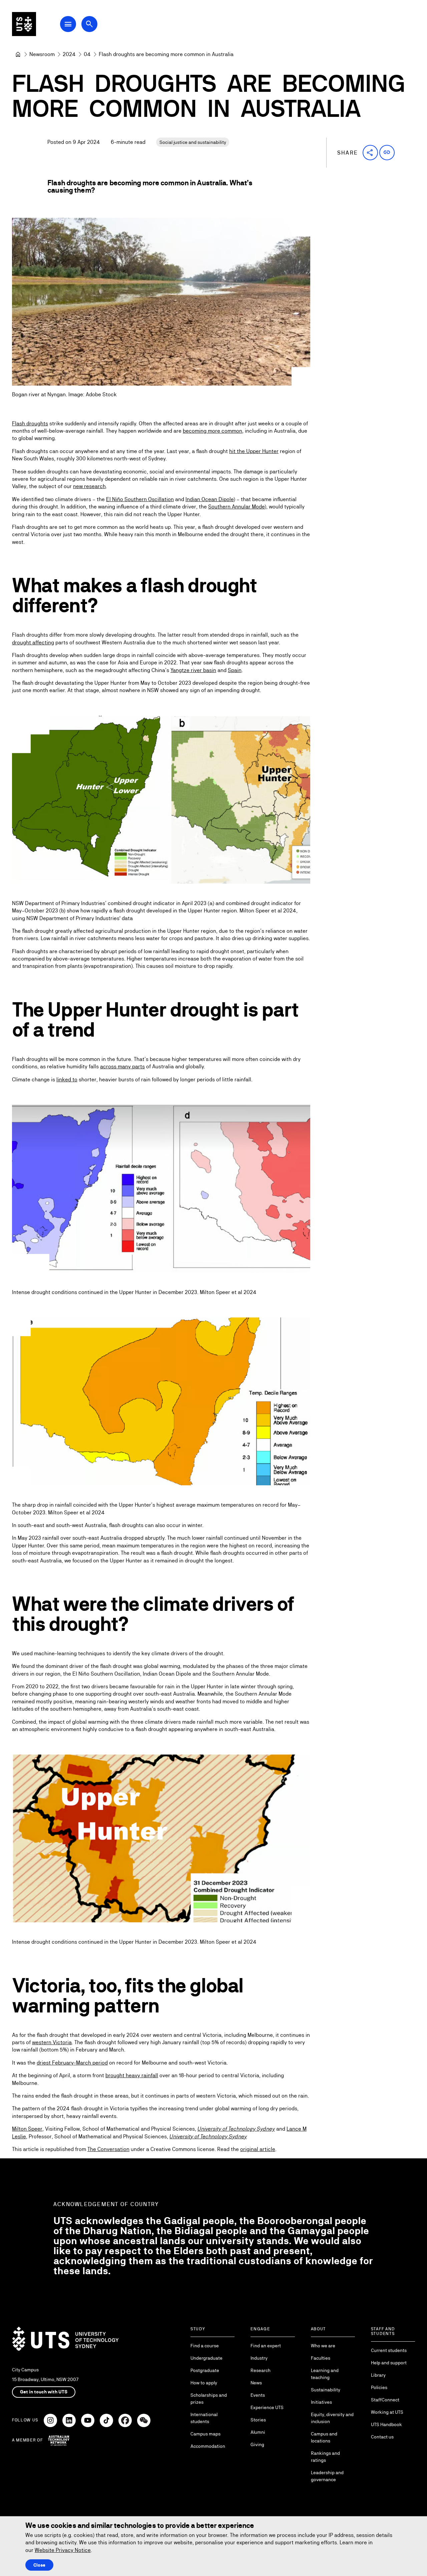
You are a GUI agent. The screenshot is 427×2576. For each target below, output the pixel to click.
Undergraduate (206, 2358)
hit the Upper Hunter (254, 451)
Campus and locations (324, 2437)
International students (204, 2418)
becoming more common (212, 431)
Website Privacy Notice (63, 2550)
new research (89, 486)
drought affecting (33, 642)
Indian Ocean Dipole (209, 499)
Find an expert (266, 2346)
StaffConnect (385, 2400)
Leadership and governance (327, 2476)
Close (39, 2565)
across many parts (122, 1066)
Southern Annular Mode (236, 507)
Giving (257, 2444)
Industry (259, 2358)
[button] (370, 153)
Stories (258, 2420)
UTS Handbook (386, 2424)
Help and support (389, 2363)
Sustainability (326, 2390)
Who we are (323, 2346)
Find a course (205, 2346)
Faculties (321, 2358)
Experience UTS (267, 2407)
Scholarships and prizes (209, 2399)
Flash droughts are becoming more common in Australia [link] (166, 54)
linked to (67, 1080)
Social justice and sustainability (193, 142)
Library (378, 2375)
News (256, 2383)
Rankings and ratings (325, 2457)
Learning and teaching (325, 2374)
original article (258, 2149)
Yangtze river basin (193, 670)
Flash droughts (30, 423)
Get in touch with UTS (44, 2392)
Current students (389, 2350)
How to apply (204, 2383)
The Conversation (108, 2149)
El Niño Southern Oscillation (140, 499)
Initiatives (321, 2402)
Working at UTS (387, 2412)
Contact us (382, 2437)
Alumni (258, 2432)
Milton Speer (27, 2129)
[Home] (18, 54)
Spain (235, 670)
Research (261, 2370)
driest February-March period (72, 2063)
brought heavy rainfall (132, 2075)
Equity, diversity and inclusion (332, 2418)
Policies (379, 2387)
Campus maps (205, 2434)
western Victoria (52, 2042)
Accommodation (208, 2446)
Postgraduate (205, 2370)
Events (258, 2395)
